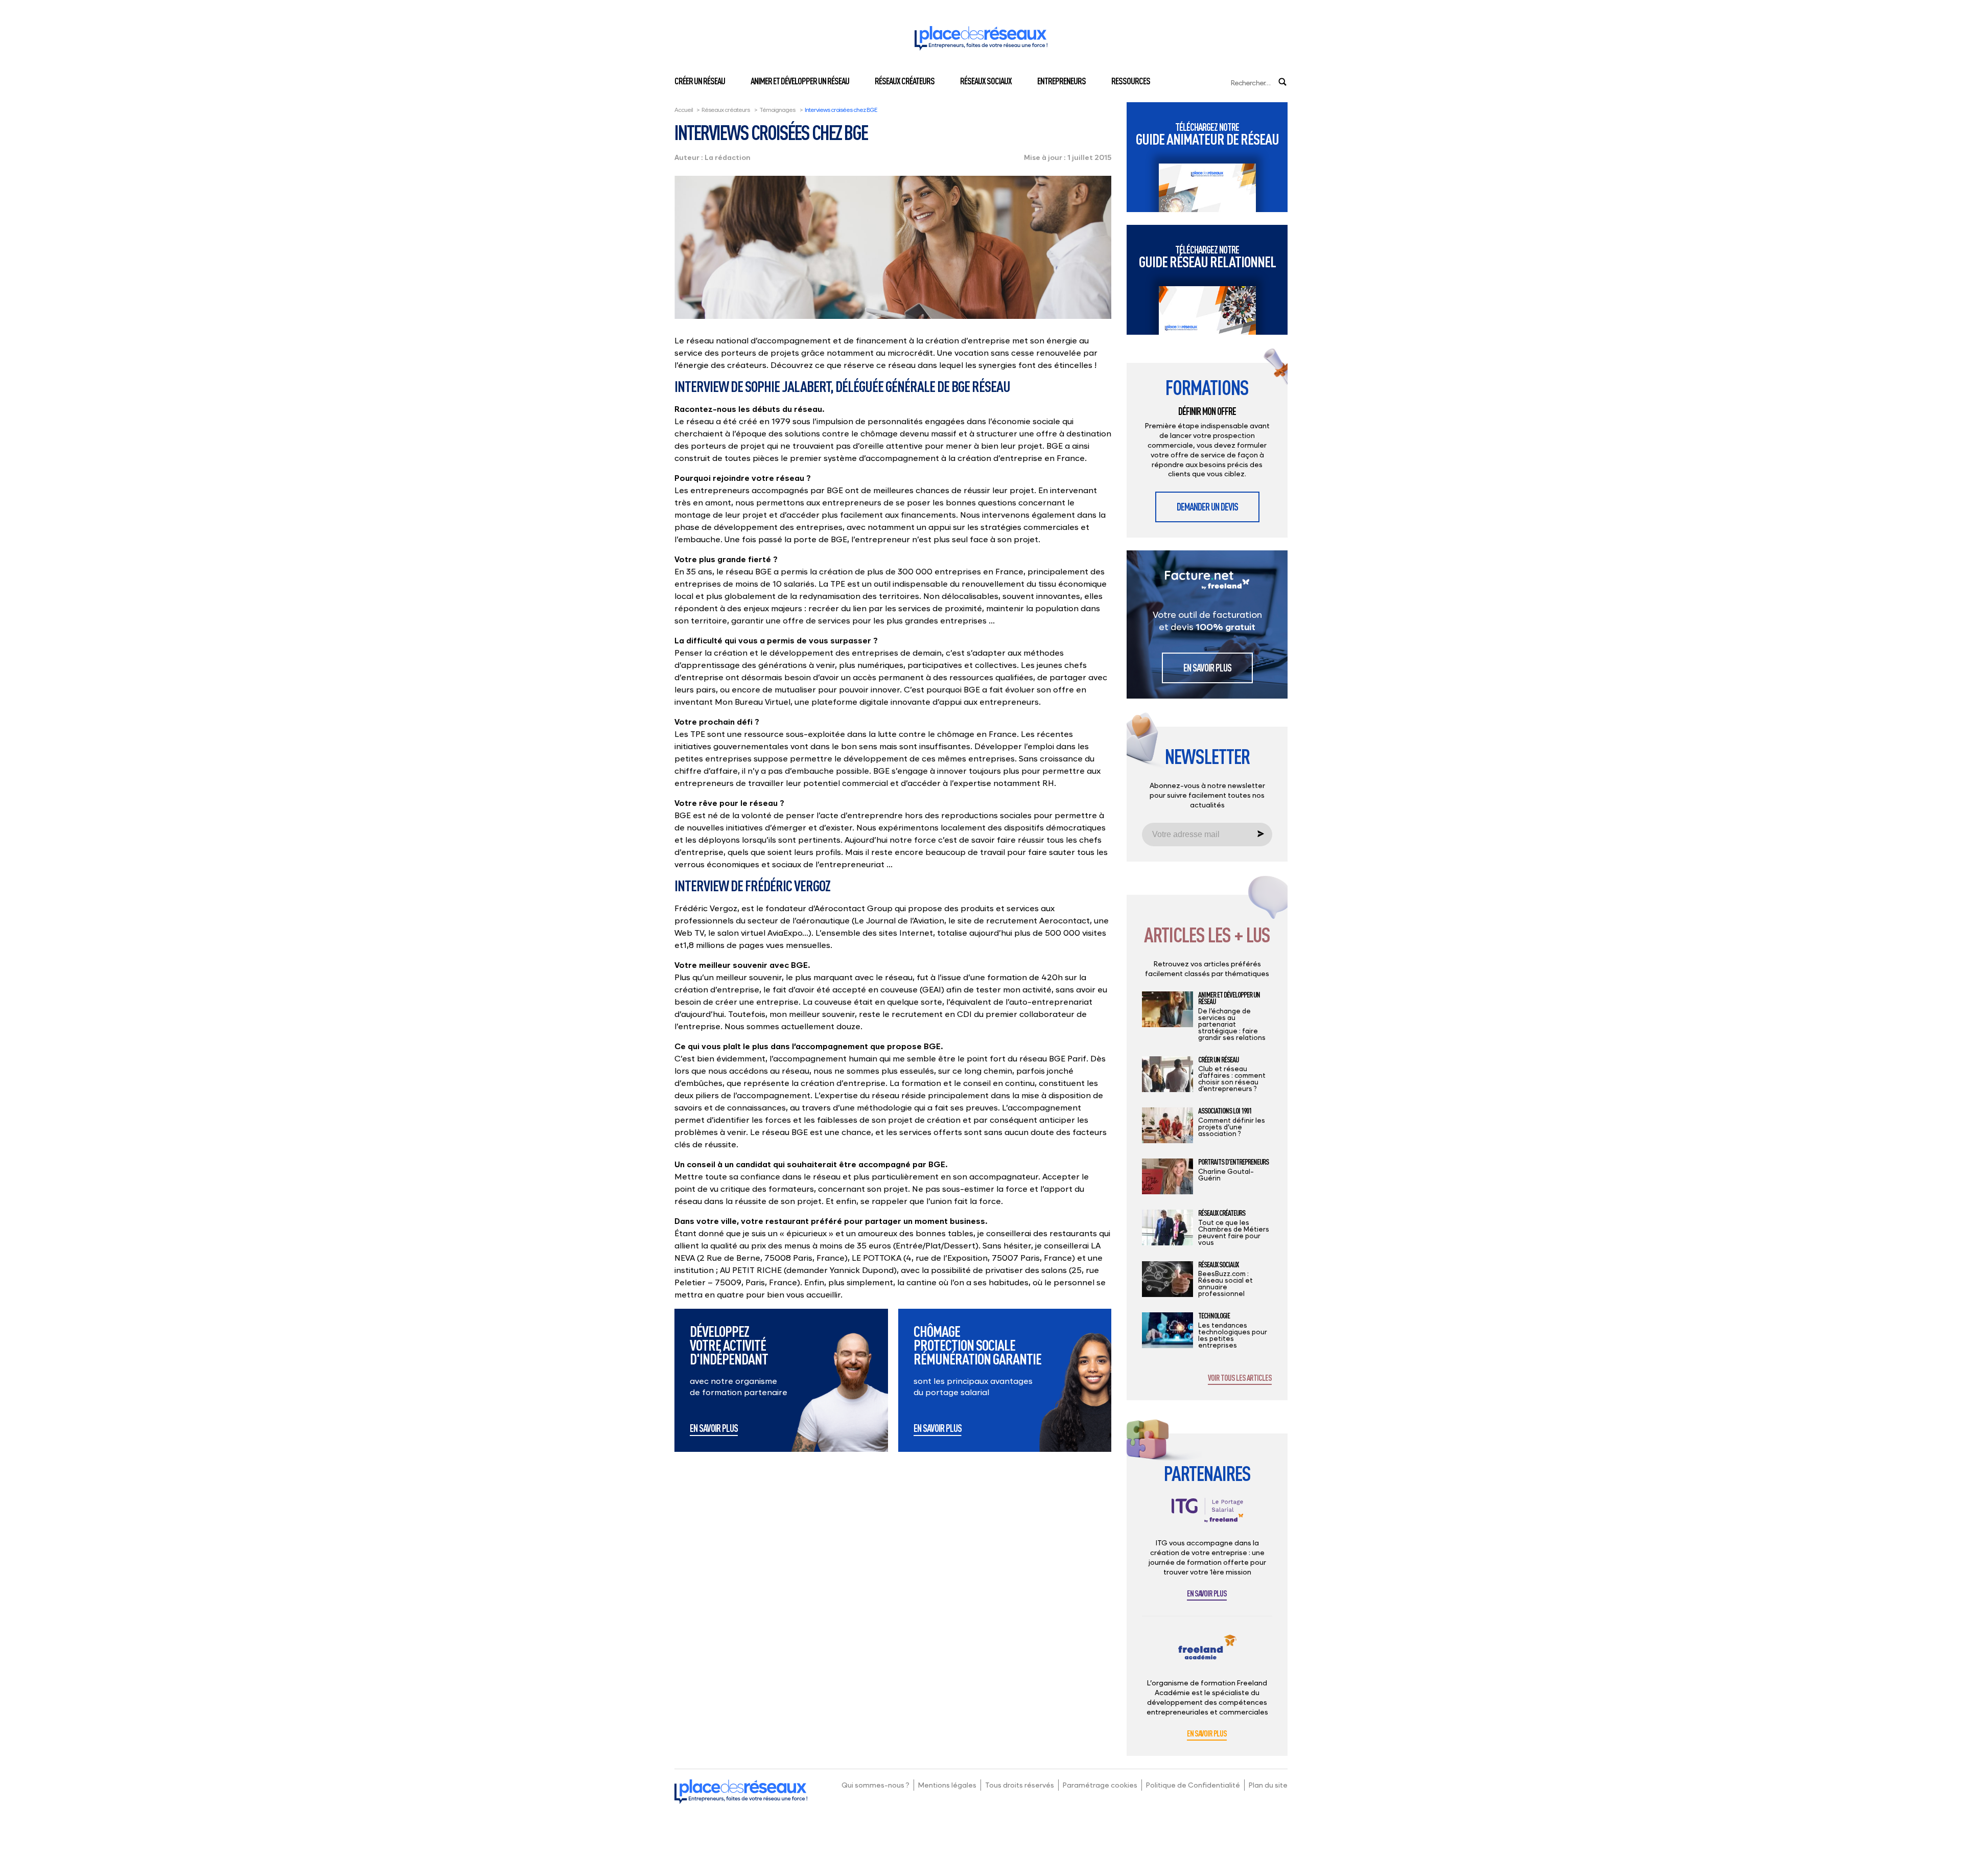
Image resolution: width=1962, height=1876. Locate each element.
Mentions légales (947, 1785)
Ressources (1131, 81)
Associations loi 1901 (1225, 1111)
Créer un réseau (700, 81)
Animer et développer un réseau (800, 81)
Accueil (684, 110)
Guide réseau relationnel (1207, 257)
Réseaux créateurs (905, 81)
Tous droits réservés (1020, 1785)
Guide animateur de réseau (1207, 134)
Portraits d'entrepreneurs (1233, 1162)
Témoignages (777, 110)
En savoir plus (714, 1429)
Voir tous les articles (1240, 1378)
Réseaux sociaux (986, 81)
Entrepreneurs (1061, 81)
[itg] (1207, 1518)
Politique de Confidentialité (1193, 1785)
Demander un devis (1207, 507)
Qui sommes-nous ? (875, 1785)
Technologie (1214, 1316)
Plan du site (1268, 1785)
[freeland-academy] (1207, 1655)
